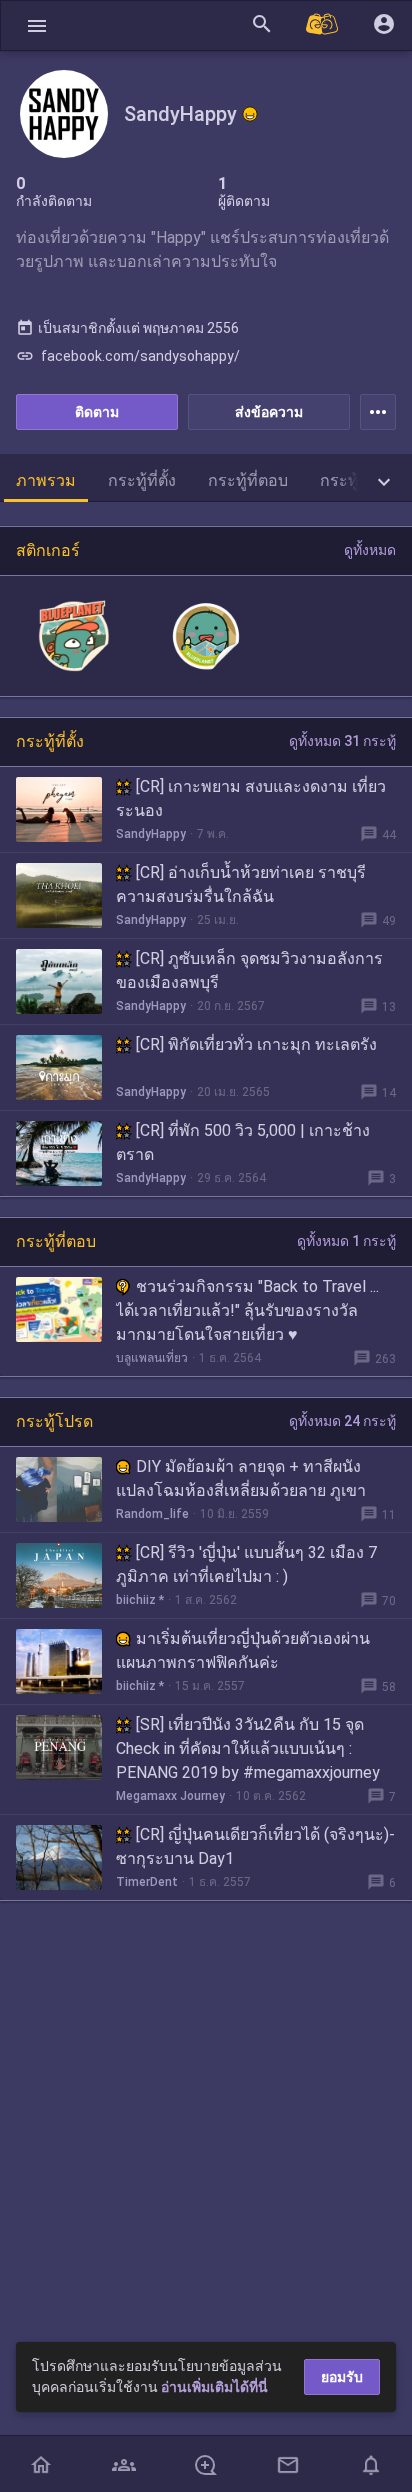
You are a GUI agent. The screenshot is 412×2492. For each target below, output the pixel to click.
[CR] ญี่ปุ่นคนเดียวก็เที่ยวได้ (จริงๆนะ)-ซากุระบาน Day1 (255, 1846)
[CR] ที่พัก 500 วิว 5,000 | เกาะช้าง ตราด (243, 1142)
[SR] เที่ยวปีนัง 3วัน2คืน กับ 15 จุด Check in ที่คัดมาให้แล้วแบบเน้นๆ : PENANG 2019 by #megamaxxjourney (248, 1748)
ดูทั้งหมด (370, 550)
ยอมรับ (342, 2377)
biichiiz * (140, 1600)
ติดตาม (97, 412)
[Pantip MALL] (323, 25)
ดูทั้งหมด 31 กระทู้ (342, 741)
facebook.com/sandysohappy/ (128, 356)
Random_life (152, 1514)
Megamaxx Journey (170, 1796)
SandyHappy (151, 834)
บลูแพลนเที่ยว (152, 1358)
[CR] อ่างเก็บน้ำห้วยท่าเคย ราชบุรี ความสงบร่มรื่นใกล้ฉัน (241, 884)
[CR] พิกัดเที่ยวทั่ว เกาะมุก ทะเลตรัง (256, 1044)
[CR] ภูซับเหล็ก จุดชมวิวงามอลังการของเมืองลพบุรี (249, 970)
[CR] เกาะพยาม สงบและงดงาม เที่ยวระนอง (251, 798)
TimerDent (147, 1882)
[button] (37, 25)
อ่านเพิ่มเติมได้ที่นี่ (214, 2387)
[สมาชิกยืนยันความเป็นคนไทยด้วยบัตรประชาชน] (250, 114)
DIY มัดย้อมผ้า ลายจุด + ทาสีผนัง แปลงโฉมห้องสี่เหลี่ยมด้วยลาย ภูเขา (241, 1478)
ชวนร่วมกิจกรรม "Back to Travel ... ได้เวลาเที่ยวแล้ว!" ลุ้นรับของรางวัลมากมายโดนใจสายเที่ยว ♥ (247, 1310)
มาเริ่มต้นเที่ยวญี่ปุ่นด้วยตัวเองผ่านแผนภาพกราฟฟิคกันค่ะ (243, 1650)
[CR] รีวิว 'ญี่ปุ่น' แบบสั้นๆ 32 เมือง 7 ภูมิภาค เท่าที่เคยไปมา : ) (246, 1564)
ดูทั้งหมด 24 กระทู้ (342, 1421)
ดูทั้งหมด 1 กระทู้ (346, 1241)
